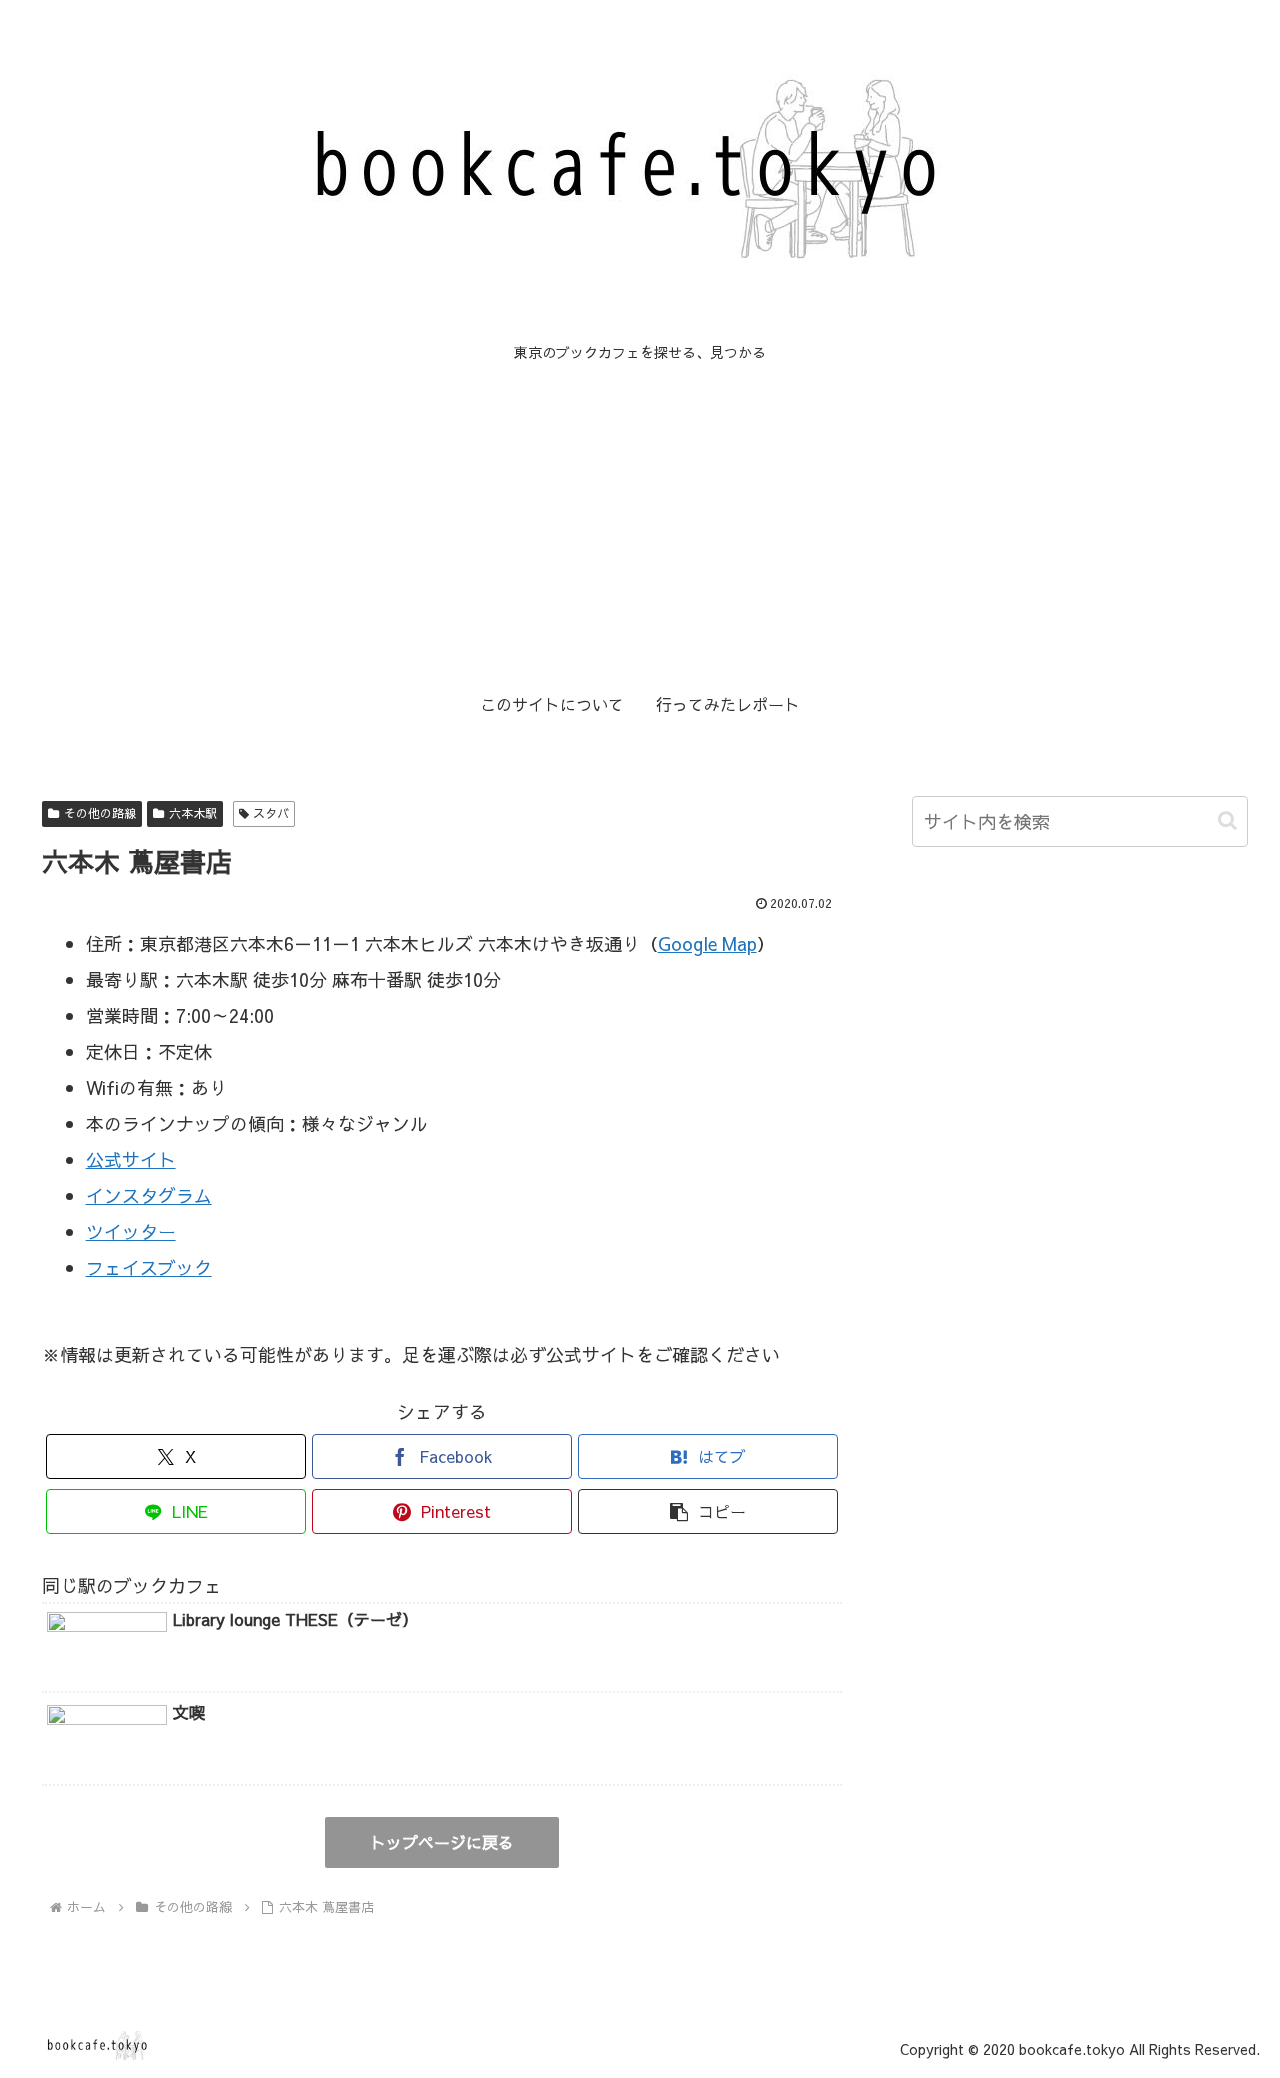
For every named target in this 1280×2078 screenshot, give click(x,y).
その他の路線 (100, 813)
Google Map (707, 943)
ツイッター (131, 1231)
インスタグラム (149, 1195)
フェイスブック (149, 1267)
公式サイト (131, 1159)
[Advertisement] (640, 524)
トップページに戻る (442, 1842)
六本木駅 (193, 813)
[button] (708, 1511)
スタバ (271, 813)
